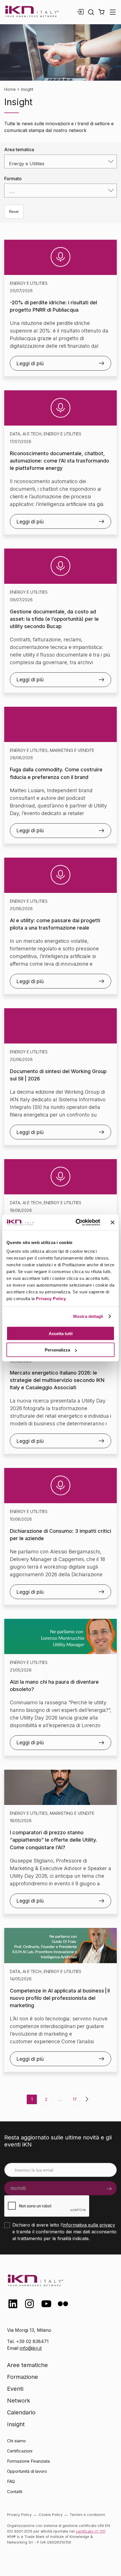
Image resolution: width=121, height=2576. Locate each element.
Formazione (23, 2377)
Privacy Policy (51, 1299)
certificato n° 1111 (90, 2531)
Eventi (15, 2389)
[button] (101, 12)
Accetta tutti (61, 1333)
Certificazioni (20, 2451)
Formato (13, 179)
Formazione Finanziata (28, 2461)
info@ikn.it (31, 2348)
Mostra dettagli (88, 1316)
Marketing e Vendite (72, 750)
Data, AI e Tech (26, 434)
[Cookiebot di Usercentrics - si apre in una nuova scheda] (76, 1223)
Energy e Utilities (29, 283)
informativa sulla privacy (89, 2225)
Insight (16, 2424)
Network (19, 2401)
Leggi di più (30, 363)
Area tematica (19, 149)
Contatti (15, 2492)
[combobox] (60, 161)
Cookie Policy (51, 2515)
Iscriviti (18, 2188)
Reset (14, 212)
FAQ (11, 2481)
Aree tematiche (27, 2365)
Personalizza (57, 1350)
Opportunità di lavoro (27, 2471)
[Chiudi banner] (113, 1222)
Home (10, 89)
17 (75, 2099)
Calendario (21, 2412)
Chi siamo (16, 2441)
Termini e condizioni (87, 2515)
